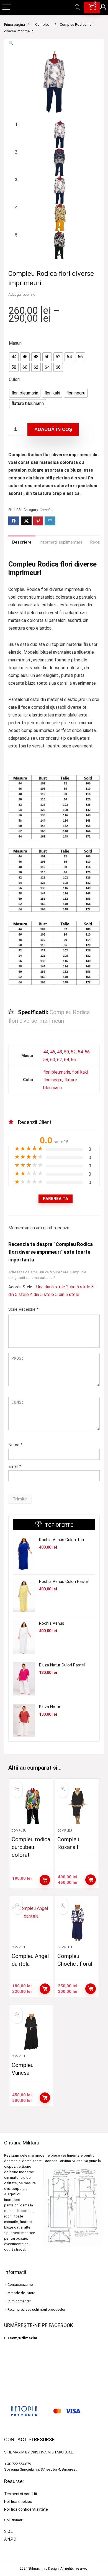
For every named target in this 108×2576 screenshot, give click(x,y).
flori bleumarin (57, 1072)
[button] (11, 43)
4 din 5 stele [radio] (42, 1295)
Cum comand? (19, 2301)
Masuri (15, 343)
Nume (15, 1445)
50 (66, 1052)
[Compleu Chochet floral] (77, 1923)
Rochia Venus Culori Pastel (64, 1582)
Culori (14, 379)
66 (73, 1060)
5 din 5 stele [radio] (67, 1295)
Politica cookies (18, 2502)
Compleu (42, 24)
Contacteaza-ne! (20, 2285)
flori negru (53, 1080)
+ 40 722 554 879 (18, 2464)
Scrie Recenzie (23, 1309)
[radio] (14, 357)
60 (53, 1060)
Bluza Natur (50, 1707)
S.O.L (8, 2531)
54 (80, 1052)
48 (60, 1052)
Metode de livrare (21, 2293)
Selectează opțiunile (45, 1880)
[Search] (78, 7)
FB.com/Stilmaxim (21, 2338)
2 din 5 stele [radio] (78, 1287)
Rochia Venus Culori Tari (61, 1540)
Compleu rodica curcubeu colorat (31, 1847)
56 (87, 1052)
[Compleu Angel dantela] (31, 1923)
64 (66, 1060)
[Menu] (7, 7)
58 (46, 1060)
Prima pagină (15, 24)
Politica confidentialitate (26, 2509)
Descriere (22, 542)
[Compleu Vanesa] (31, 2032)
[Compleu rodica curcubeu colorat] (31, 1806)
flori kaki (80, 1072)
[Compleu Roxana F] (77, 1806)
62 (60, 1060)
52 (73, 1052)
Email (15, 1466)
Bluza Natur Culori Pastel (62, 1665)
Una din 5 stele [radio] (51, 1287)
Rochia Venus (52, 1623)
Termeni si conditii (20, 2494)
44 (46, 1052)
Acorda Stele (20, 1287)
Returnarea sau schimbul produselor (36, 2309)
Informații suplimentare (61, 542)
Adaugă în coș (53, 429)
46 (53, 1052)
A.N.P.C (10, 2539)
